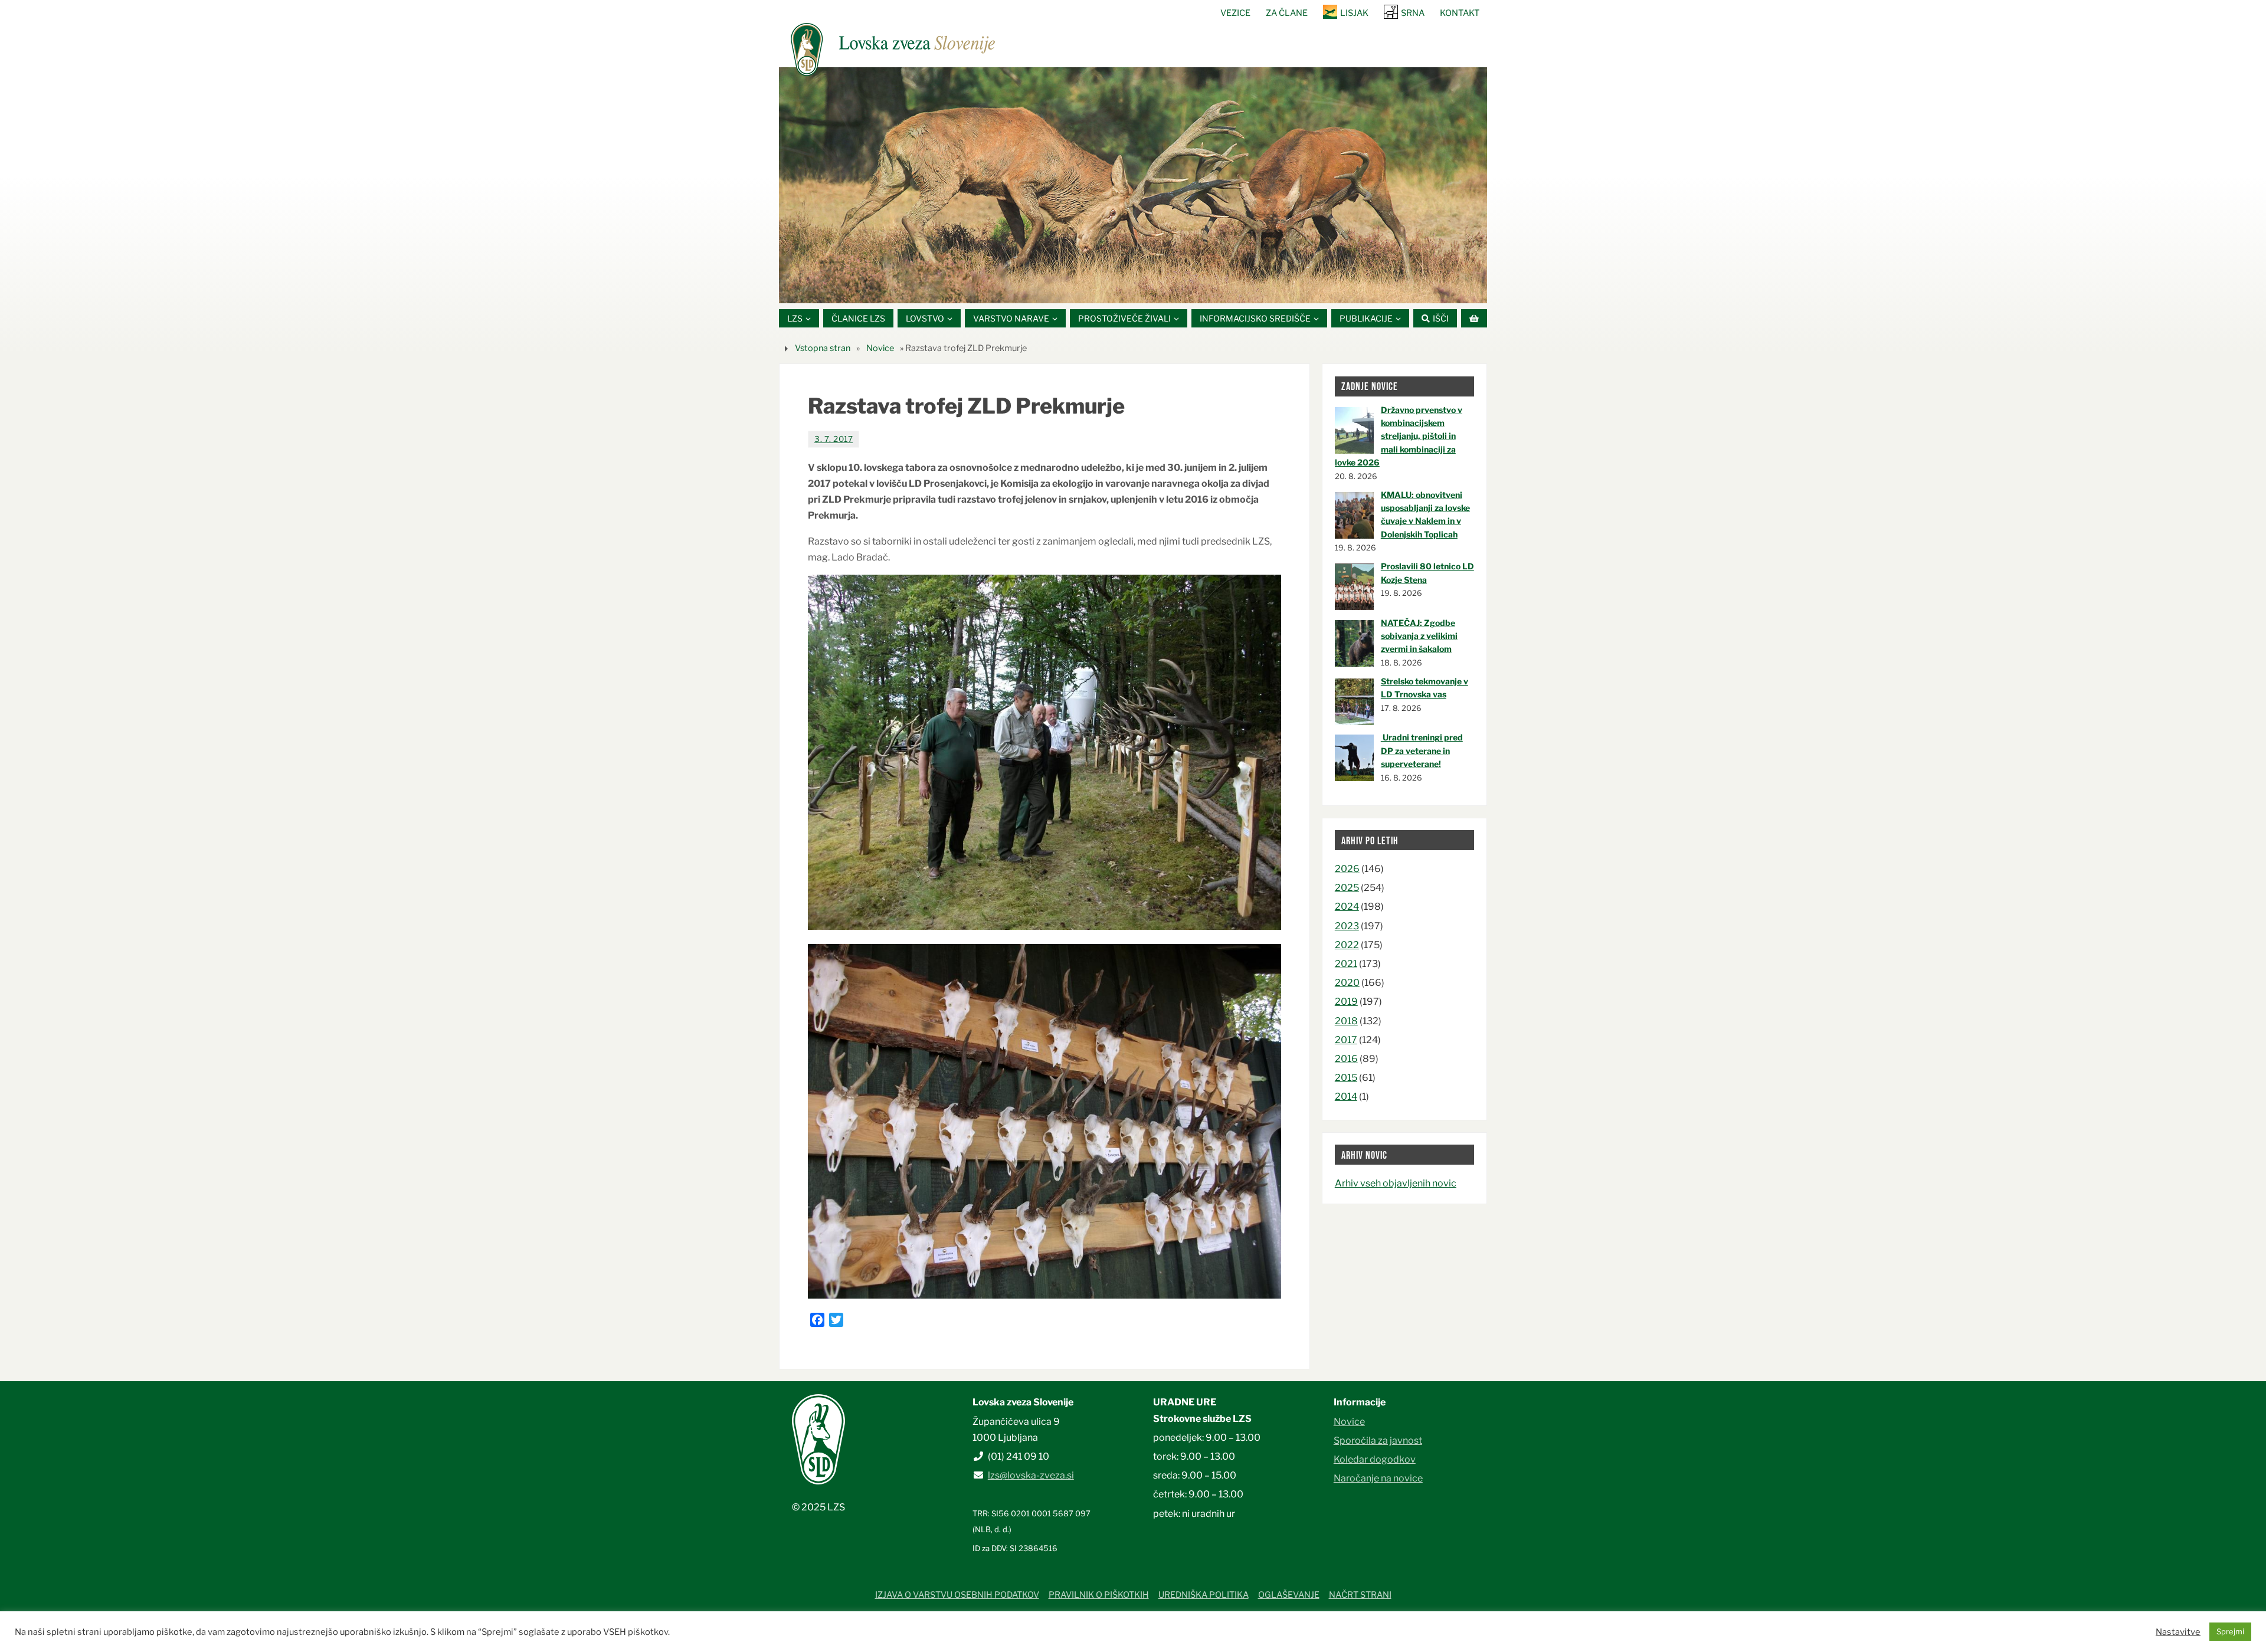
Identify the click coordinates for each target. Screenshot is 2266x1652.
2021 (1346, 964)
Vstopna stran (823, 348)
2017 (1346, 1040)
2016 (1346, 1059)
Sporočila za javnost (1378, 1440)
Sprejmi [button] (2230, 1631)
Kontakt (1460, 13)
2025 (1347, 888)
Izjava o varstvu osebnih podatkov (957, 1595)
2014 (1346, 1097)
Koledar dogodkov (1375, 1459)
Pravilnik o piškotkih (1099, 1595)
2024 (1347, 907)
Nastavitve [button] (2178, 1632)
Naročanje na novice (1378, 1478)
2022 (1347, 945)
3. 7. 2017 (834, 439)
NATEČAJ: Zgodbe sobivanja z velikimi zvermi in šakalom (1419, 636)
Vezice (1235, 13)
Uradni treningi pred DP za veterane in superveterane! (1422, 750)
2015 (1346, 1078)
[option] (1133, 185)
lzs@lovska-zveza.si (1031, 1475)
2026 (1347, 869)
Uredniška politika (1204, 1595)
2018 (1346, 1021)
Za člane (1287, 13)
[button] (1098, 289)
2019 (1346, 1002)
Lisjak (1354, 13)
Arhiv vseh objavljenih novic (1396, 1183)
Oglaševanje (1289, 1595)
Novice (880, 348)
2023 (1347, 926)
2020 (1347, 983)
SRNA (1413, 13)
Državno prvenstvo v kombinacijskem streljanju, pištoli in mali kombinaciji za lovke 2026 (1399, 436)
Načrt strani (1360, 1595)
